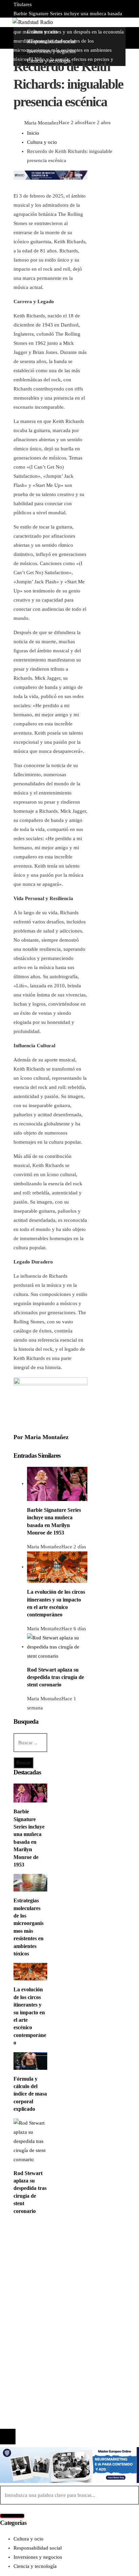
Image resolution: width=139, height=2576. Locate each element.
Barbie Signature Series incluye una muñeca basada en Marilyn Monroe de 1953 (71, 2305)
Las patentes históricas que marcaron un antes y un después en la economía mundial (69, 32)
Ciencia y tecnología (49, 2240)
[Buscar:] (30, 1743)
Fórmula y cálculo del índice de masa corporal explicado (30, 2094)
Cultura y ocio (29, 53)
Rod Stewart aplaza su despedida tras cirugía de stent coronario (55, 1677)
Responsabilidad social (51, 2268)
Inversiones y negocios (51, 2259)
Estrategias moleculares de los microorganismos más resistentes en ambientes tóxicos (67, 2355)
